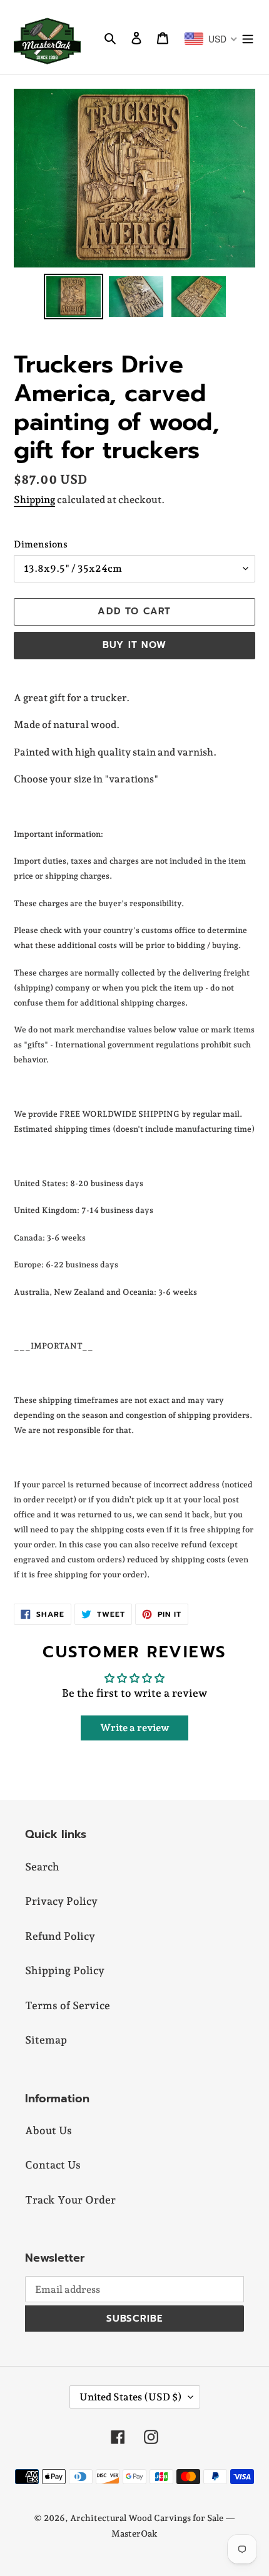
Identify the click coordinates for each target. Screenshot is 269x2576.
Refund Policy (60, 1936)
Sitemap (46, 2040)
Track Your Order (70, 2200)
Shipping (34, 500)
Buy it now (134, 645)
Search (42, 1867)
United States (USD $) (131, 2397)
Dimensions (41, 544)
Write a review (135, 1728)
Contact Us (53, 2165)
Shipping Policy (65, 1970)
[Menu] (248, 37)
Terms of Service (68, 2005)
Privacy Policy (61, 1901)
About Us (48, 2130)
